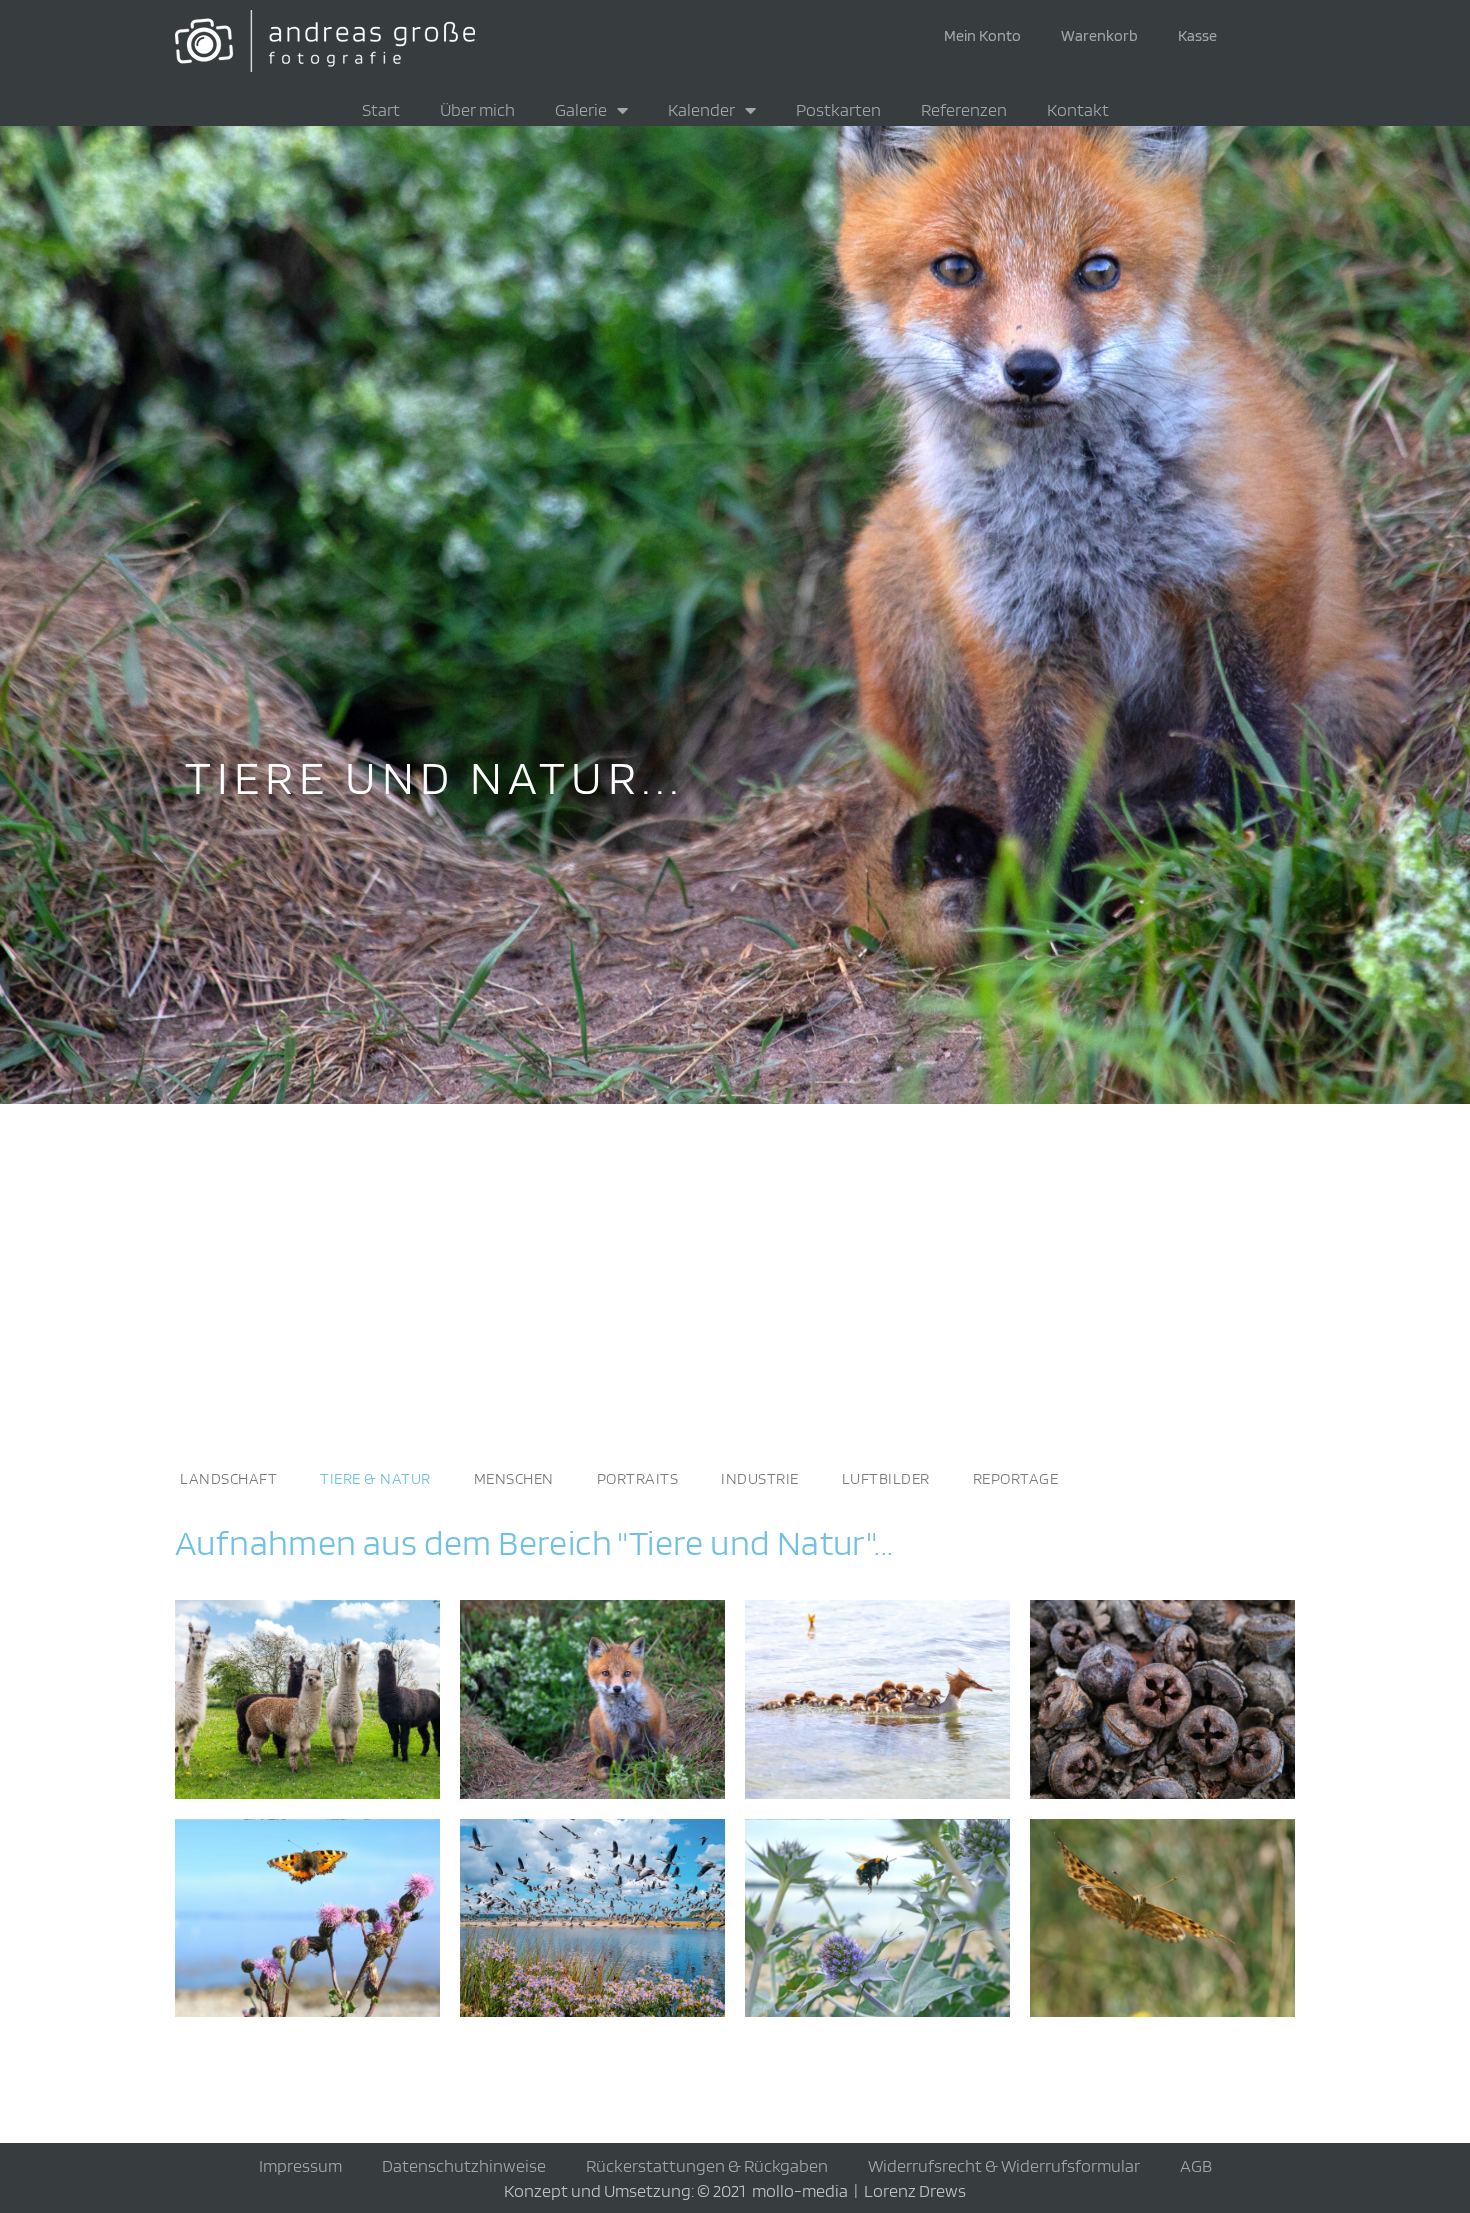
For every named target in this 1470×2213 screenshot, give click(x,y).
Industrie (760, 1478)
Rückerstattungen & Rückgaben (707, 2165)
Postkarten (838, 109)
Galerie (581, 109)
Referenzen (964, 109)
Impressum (300, 2165)
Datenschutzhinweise (464, 2165)
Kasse (1197, 35)
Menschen (514, 1478)
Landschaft (228, 1478)
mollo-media (800, 2190)
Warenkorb (1099, 35)
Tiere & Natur (375, 1478)
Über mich (477, 109)
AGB (1196, 2165)
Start (381, 109)
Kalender (701, 109)
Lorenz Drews (915, 2190)
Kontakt (1078, 109)
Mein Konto (982, 35)
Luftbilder (886, 1478)
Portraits (638, 1478)
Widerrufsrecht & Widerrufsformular (1004, 2165)
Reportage (1016, 1478)
